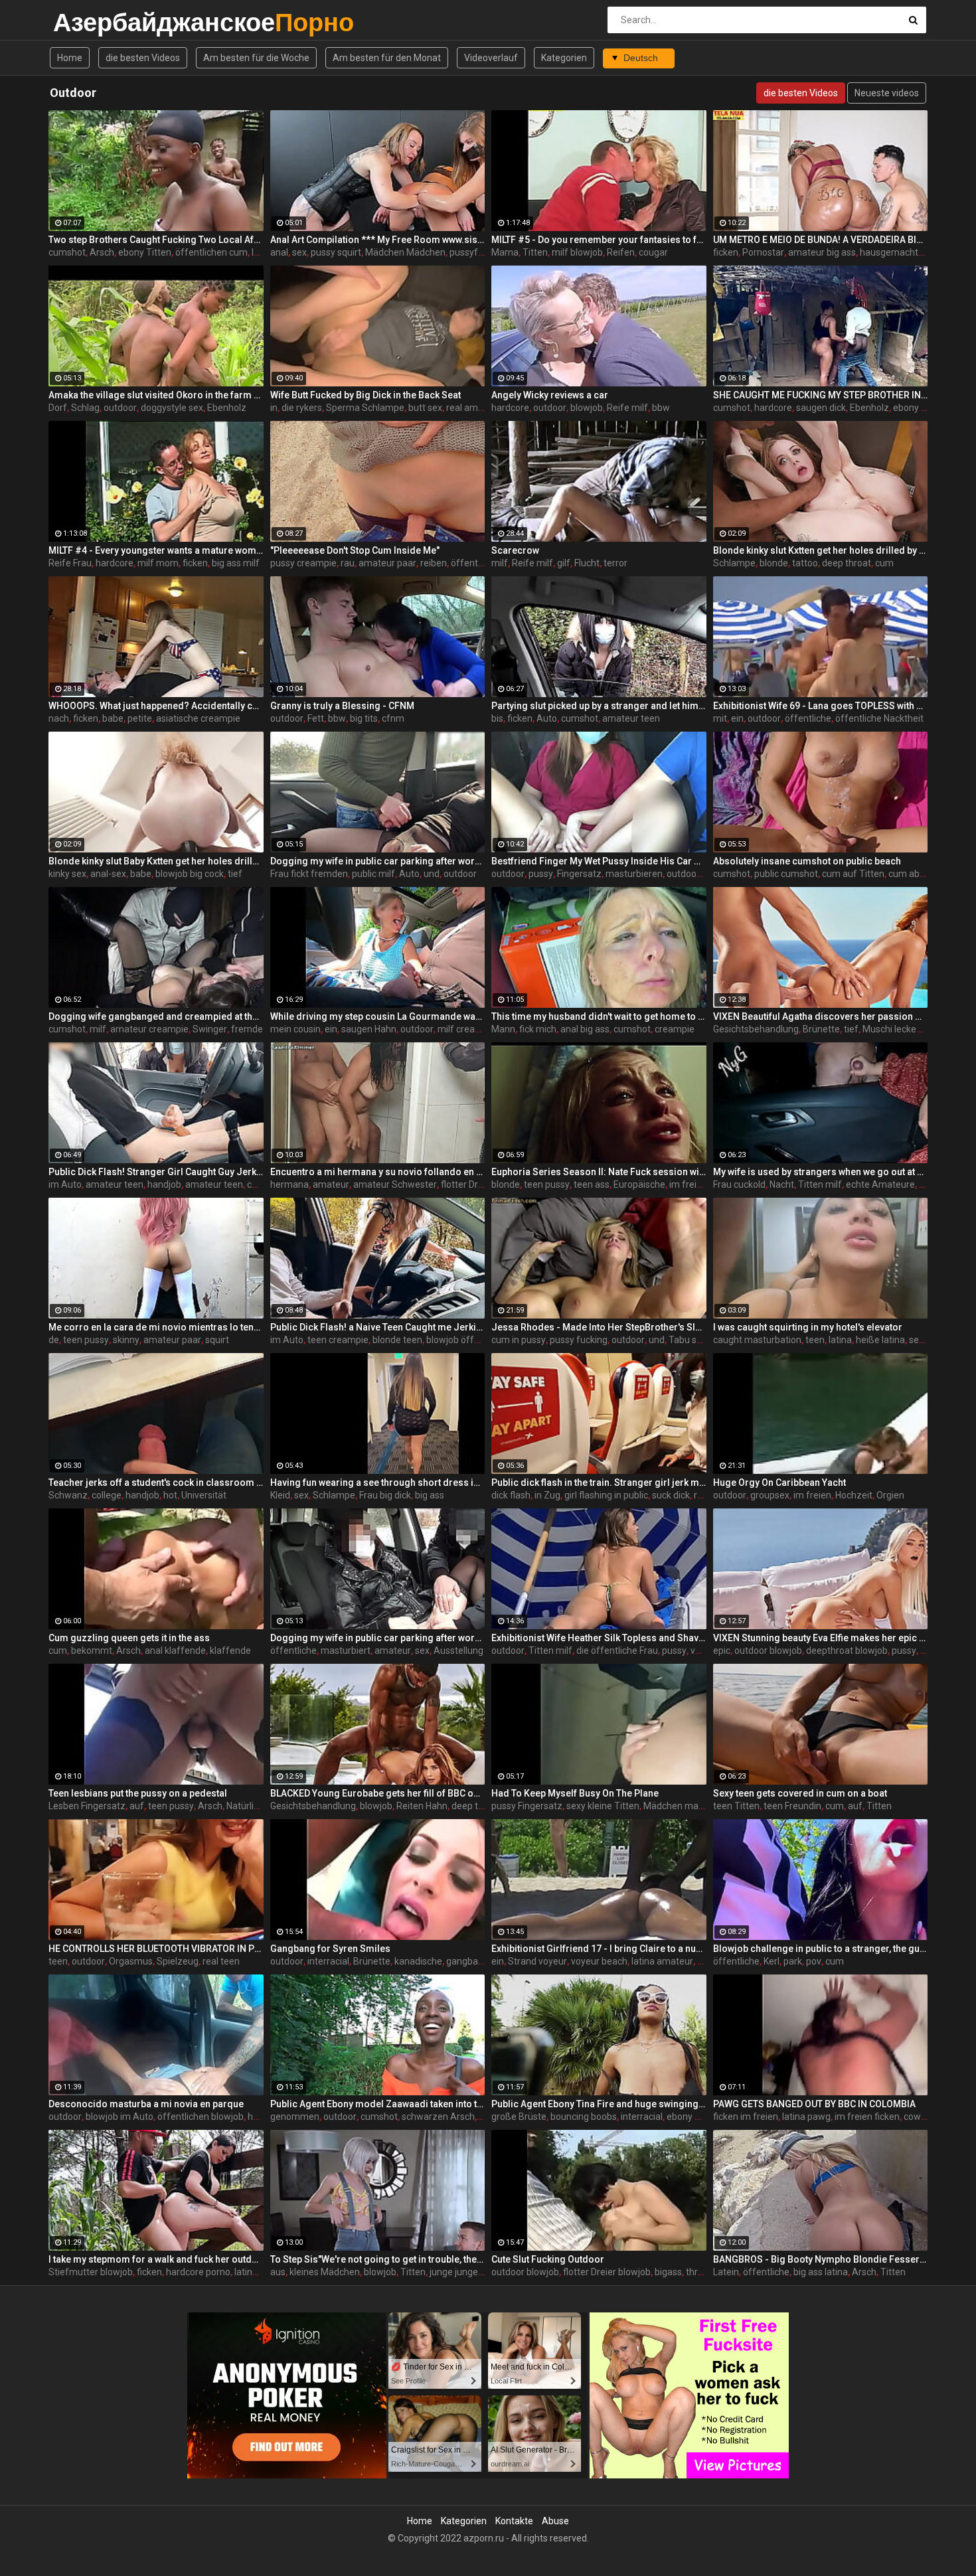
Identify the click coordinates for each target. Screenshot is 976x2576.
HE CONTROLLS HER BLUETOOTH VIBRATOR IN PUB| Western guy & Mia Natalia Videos (156, 1949)
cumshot (67, 252)
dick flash (511, 1495)
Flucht (587, 563)
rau (348, 563)
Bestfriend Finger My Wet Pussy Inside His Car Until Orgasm (599, 861)
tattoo (805, 563)
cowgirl (262, 1184)
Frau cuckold (739, 1184)
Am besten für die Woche (256, 58)
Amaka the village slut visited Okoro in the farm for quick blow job (156, 395)
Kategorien (564, 58)
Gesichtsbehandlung (756, 1029)
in (274, 408)
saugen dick (821, 408)
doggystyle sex (172, 408)
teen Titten (736, 1806)
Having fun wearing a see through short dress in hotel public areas (378, 1483)
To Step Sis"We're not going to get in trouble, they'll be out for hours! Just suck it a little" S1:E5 (378, 2259)
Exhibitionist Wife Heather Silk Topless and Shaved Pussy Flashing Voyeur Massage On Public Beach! (599, 1638)
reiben (434, 563)
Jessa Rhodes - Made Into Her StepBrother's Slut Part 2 (599, 1327)
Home (70, 58)
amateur (331, 1184)
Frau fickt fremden (309, 874)
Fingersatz (579, 874)
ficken (726, 252)
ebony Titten (145, 252)
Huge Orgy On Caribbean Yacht (779, 1483)
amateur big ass (822, 252)
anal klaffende (175, 1650)
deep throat (847, 563)
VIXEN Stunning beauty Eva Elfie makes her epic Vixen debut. (821, 1638)
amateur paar (387, 563)
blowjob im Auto (120, 2117)
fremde (247, 1029)
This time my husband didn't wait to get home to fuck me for (599, 1016)
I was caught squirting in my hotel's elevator (808, 1327)
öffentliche (808, 718)
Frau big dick (385, 1495)
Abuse (555, 2521)
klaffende (230, 1650)
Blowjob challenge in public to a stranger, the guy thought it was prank (821, 1949)
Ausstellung (458, 1650)
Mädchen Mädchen (405, 252)
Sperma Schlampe (365, 408)
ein (737, 718)
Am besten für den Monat (387, 58)
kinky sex (67, 874)
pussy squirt (336, 252)
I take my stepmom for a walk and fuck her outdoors (156, 2259)
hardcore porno (198, 2272)
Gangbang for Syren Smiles (330, 1949)
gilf (564, 563)
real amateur (473, 408)
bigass (668, 2272)
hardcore (510, 408)
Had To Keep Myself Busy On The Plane (575, 1793)
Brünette (821, 1029)
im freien (812, 1495)
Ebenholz (227, 408)
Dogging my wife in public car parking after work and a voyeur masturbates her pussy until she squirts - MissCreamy (378, 1638)
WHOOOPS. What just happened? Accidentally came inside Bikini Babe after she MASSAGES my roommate (156, 706)
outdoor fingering (703, 874)
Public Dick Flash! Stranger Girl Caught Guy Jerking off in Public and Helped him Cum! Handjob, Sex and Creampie (156, 1172)
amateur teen (631, 718)
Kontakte (514, 2521)
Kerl (772, 1961)
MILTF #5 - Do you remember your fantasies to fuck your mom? (599, 240)
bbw (661, 408)
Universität (204, 1495)
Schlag (85, 408)
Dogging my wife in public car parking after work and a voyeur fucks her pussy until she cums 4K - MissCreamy (378, 861)
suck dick (671, 1495)
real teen (221, 1961)
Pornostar (763, 252)
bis (497, 718)
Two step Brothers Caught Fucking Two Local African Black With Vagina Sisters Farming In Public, (156, 240)
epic (722, 1650)
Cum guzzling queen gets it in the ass (129, 1638)
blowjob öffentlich (464, 1340)
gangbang (467, 1961)
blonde (774, 563)
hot (170, 1495)
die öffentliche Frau (617, 1650)
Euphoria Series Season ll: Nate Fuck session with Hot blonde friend (599, 1172)
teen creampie (338, 1340)
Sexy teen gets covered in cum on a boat (800, 1793)
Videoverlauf (491, 58)
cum (884, 563)
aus (278, 2272)
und (432, 874)
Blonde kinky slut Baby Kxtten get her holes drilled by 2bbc (156, 861)
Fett (316, 718)
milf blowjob (577, 252)
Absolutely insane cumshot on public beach (807, 861)
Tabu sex (688, 1340)
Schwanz (68, 1495)
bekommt (92, 1650)
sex (299, 252)
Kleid (280, 1495)
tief (235, 874)
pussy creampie (303, 563)
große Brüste (519, 2117)
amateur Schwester (395, 1184)
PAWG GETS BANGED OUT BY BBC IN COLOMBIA (814, 2104)
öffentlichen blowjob (201, 2117)
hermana (289, 1184)
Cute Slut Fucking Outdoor (548, 2259)
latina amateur (662, 1961)
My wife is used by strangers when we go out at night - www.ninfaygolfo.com (821, 1172)
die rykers (302, 408)
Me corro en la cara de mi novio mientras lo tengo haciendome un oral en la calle (156, 1327)
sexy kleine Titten (603, 1806)
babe (113, 718)
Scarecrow (515, 550)
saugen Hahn (369, 1029)
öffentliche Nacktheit (879, 718)
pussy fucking (579, 1340)
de (54, 1340)
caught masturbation (757, 1340)
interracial (328, 1961)
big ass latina (821, 2272)
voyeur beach (599, 1961)
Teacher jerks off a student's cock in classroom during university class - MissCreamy (156, 1483)
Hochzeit (854, 1495)
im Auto (65, 1184)
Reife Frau (70, 563)
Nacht (782, 1184)
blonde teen (397, 1340)
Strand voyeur (537, 1961)
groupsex (770, 1495)
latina (840, 1340)
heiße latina (880, 1340)
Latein (726, 2272)
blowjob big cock (190, 874)
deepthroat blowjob (847, 1650)
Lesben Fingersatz (87, 1806)
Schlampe (734, 563)
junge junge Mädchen (474, 2272)
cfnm (393, 718)
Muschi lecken (892, 1029)
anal (279, 252)
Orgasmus (131, 1961)
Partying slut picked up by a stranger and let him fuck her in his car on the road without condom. (599, 706)
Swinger (210, 1029)
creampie (675, 1029)
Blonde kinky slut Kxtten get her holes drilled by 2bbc (821, 550)
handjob (164, 1184)
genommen (295, 2117)
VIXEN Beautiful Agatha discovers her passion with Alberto (821, 1016)
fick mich (538, 1029)
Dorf (58, 408)
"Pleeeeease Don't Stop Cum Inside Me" (355, 550)
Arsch (102, 252)
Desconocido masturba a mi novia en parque (146, 2104)
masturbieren (634, 874)
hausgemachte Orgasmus (915, 252)
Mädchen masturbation (692, 1806)
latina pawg (806, 2117)
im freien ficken (702, 1184)
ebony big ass (695, 2117)
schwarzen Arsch (438, 2117)
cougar (653, 252)
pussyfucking (477, 252)
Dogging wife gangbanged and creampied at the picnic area (156, 1016)
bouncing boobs (584, 2117)
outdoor (120, 408)
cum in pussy (519, 1340)
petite (140, 718)
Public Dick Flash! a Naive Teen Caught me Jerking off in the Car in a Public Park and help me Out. (378, 1327)
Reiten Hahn (422, 1806)
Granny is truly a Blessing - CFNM (342, 706)
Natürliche (248, 1806)
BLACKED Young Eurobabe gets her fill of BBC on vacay (378, 1793)
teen (815, 1340)
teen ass (592, 1184)
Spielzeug (178, 1961)
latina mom (258, 2272)
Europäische (639, 1184)
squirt (217, 1340)
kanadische (418, 1961)
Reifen (621, 252)
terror (615, 563)
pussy (541, 874)
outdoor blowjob (768, 1650)
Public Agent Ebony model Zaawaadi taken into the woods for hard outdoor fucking (378, 2104)
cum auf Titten (853, 874)
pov (814, 1961)
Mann (503, 1029)
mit (720, 718)
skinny (126, 1340)
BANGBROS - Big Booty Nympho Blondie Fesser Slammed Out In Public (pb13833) (821, 2259)
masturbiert (346, 1650)
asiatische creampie (198, 718)
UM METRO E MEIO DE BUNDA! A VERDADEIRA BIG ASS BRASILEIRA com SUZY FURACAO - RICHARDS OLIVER (821, 240)
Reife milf (627, 408)
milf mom (158, 563)
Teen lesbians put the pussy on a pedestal (138, 1793)
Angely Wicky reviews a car (550, 395)
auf (137, 1806)
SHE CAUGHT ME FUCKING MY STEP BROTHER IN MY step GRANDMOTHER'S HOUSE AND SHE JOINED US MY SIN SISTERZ (821, 395)
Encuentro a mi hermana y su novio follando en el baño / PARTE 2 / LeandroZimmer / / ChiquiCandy (378, 1172)
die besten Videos (143, 58)
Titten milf (820, 1184)
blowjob (587, 408)
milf (500, 563)
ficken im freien (746, 2117)
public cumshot (786, 874)
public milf (373, 874)
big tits (364, 718)
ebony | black (920, 408)
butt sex (425, 408)
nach (59, 718)
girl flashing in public (606, 1495)
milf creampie (467, 1029)
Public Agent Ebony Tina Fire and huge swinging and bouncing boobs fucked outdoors (599, 2104)
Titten (535, 252)
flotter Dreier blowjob (607, 2272)
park (793, 1961)
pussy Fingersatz (527, 1806)
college (107, 1495)
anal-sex (108, 874)
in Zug (547, 1495)
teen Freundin (792, 1806)
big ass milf (236, 563)
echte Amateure (880, 1184)
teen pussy (547, 1184)
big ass (430, 1495)
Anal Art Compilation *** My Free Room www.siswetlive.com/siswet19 (378, 240)
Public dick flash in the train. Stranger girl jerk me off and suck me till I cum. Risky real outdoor (599, 1483)
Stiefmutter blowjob (91, 2272)
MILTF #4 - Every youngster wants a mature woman (156, 550)
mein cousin (295, 1029)
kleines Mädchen (325, 2272)
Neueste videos (887, 93)
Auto (547, 718)
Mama (505, 252)
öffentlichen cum (211, 252)
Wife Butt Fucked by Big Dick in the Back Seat (366, 395)
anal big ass (585, 1029)
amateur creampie (149, 1029)
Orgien (890, 1495)
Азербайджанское (88, 22)
